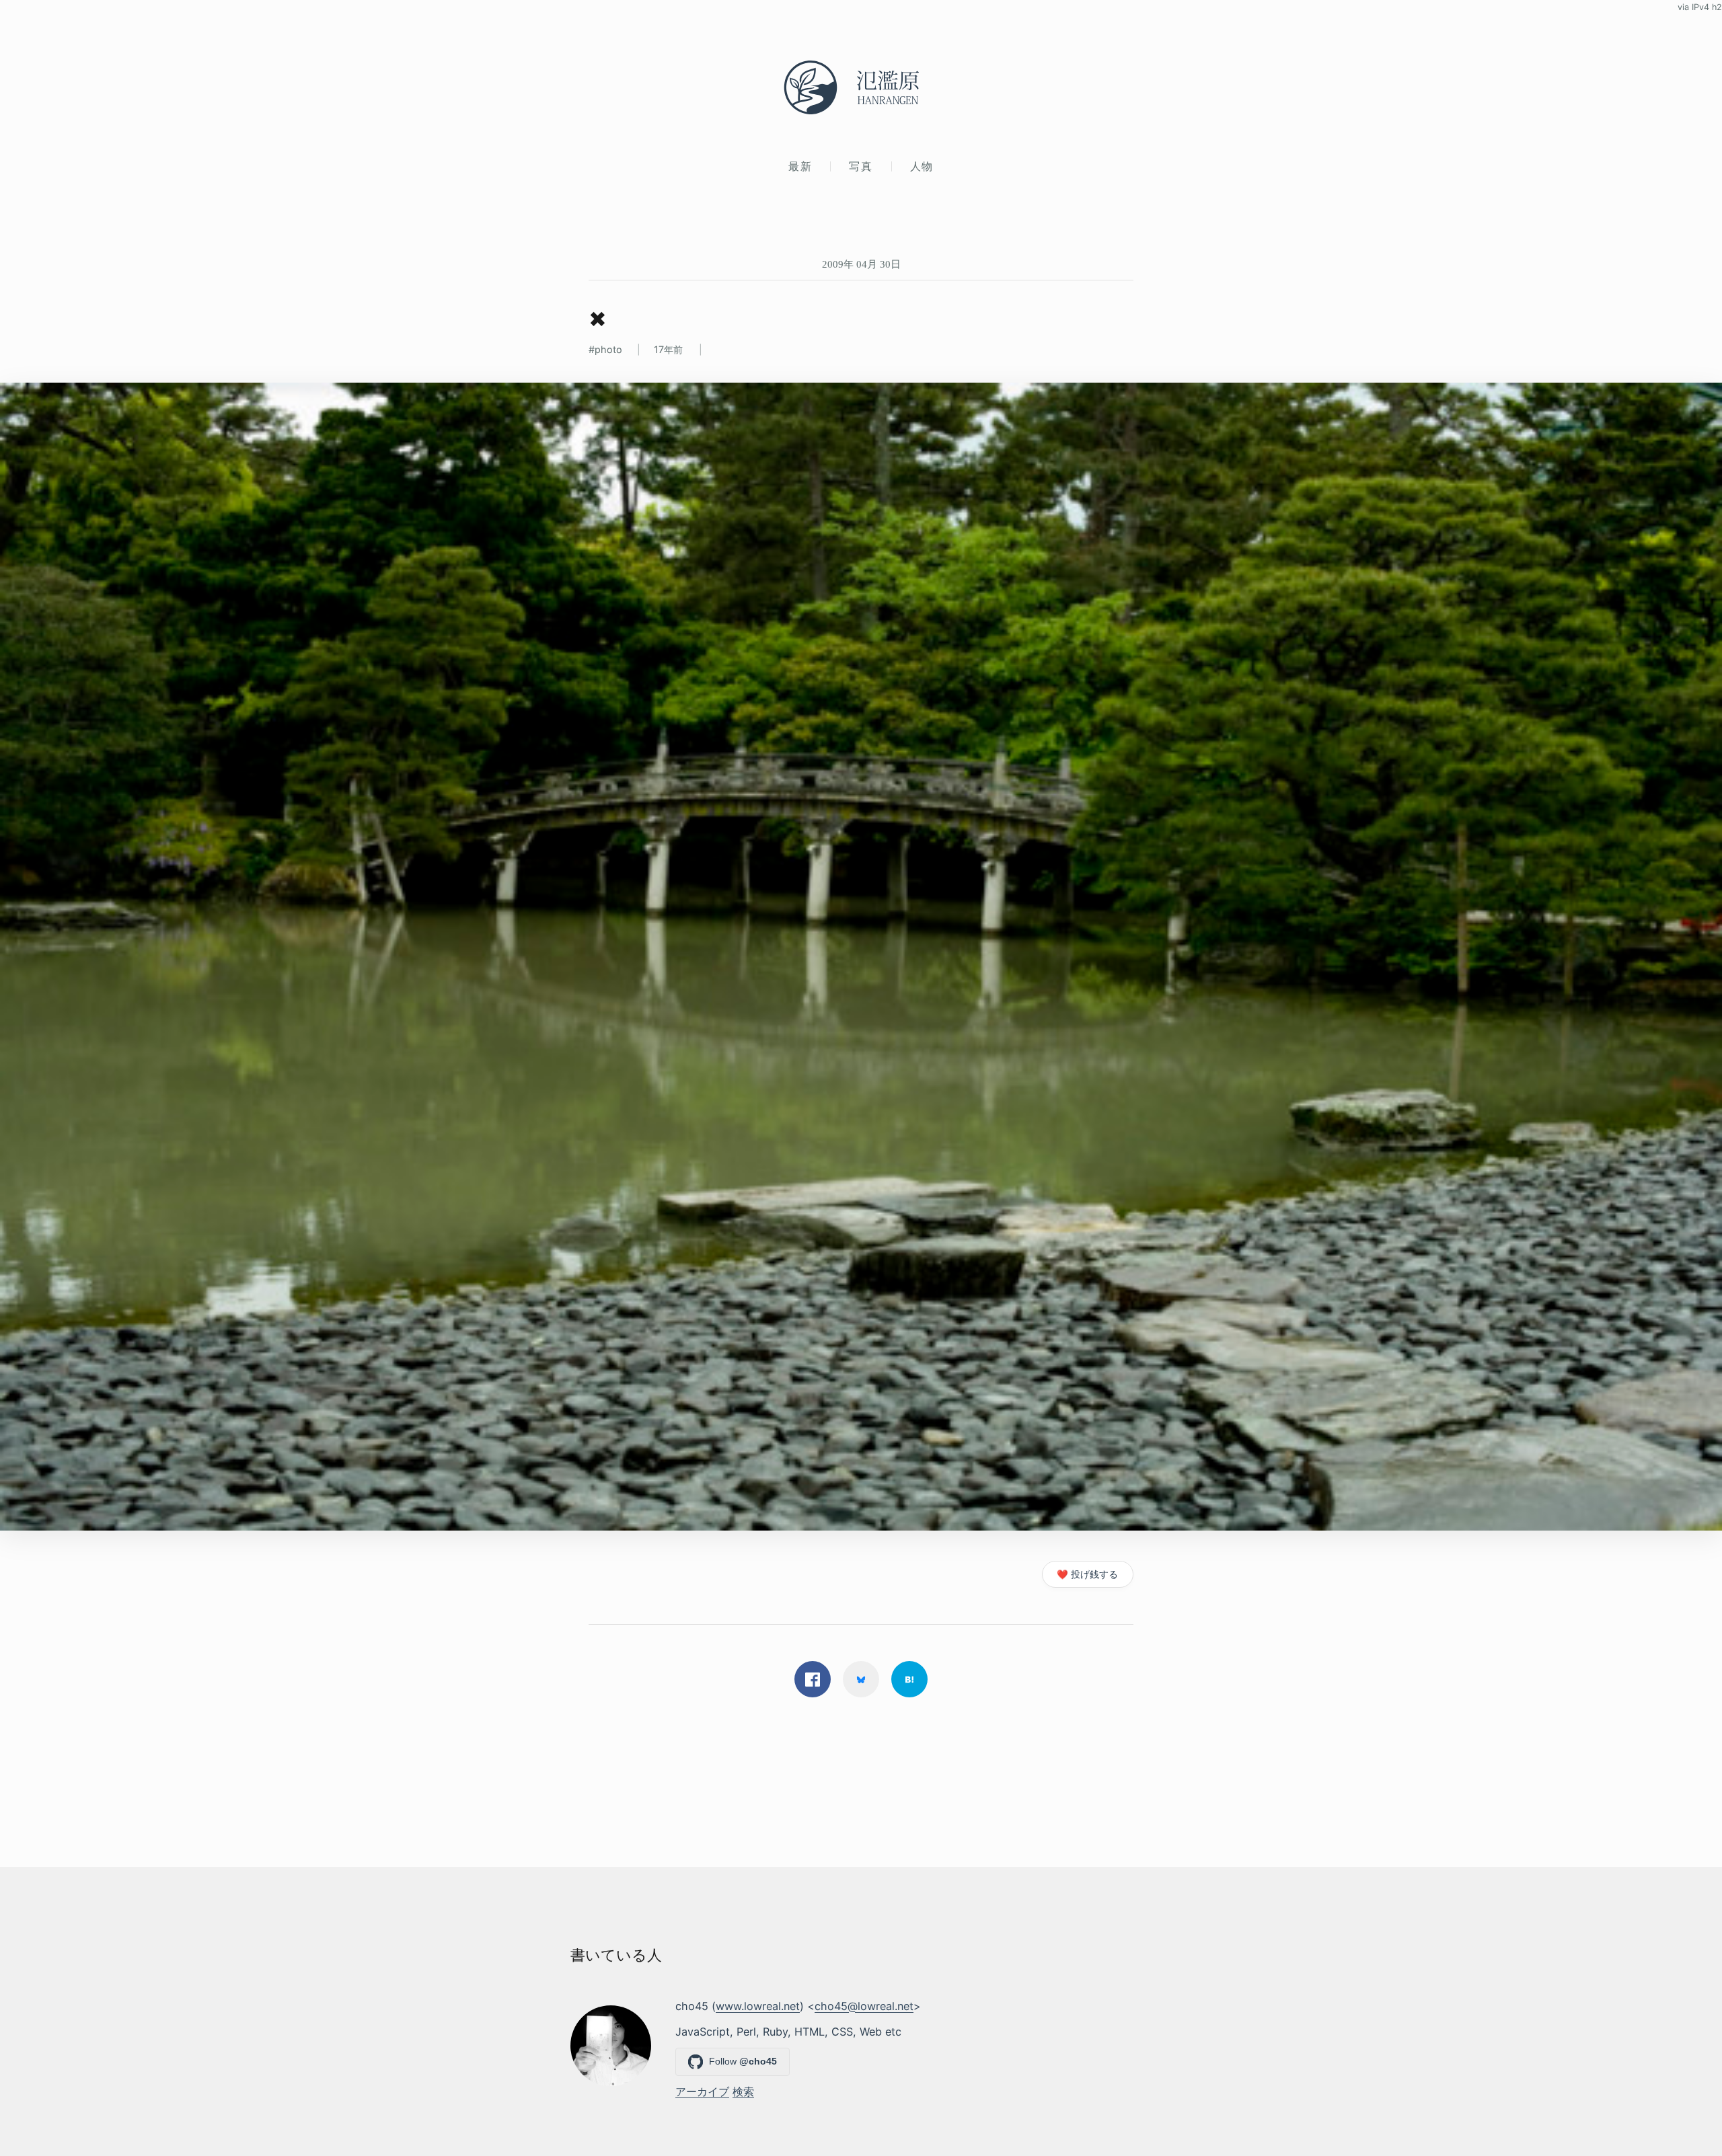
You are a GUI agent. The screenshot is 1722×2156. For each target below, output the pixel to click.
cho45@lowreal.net (864, 2006)
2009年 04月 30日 (861, 264)
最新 (800, 166)
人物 (922, 166)
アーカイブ (702, 2091)
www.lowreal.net (758, 2006)
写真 (861, 166)
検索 (743, 2091)
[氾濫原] (861, 87)
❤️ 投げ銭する (1087, 1574)
